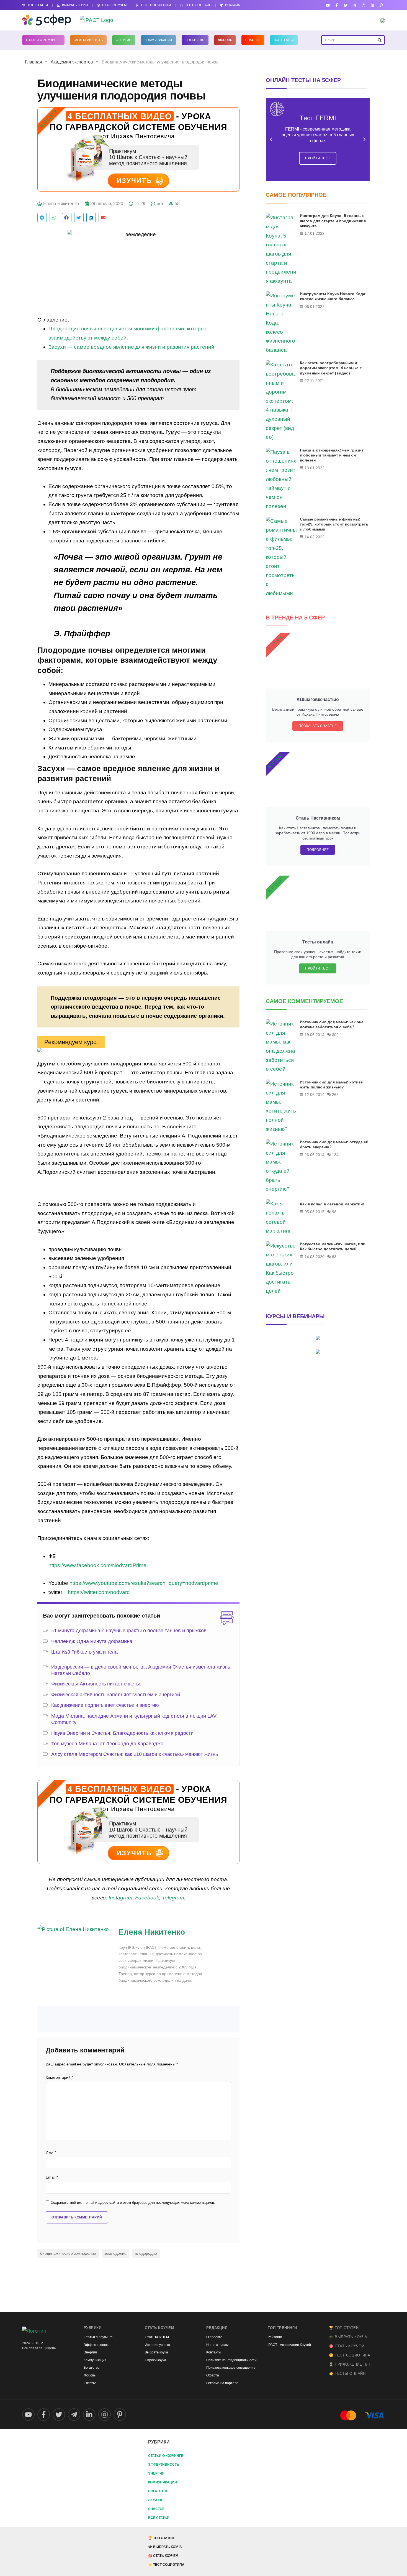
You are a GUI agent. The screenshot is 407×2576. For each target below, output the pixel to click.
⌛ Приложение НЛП (350, 2364)
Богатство (195, 40)
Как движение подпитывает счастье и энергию (105, 1705)
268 (335, 1095)
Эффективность (88, 40)
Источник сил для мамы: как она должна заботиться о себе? (332, 1024)
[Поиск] (379, 40)
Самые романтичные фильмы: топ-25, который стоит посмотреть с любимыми (334, 524)
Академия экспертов (72, 62)
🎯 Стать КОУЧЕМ (347, 2346)
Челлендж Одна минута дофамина (92, 1641)
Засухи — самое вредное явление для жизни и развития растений (131, 347)
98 (334, 1212)
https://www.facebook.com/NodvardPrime (97, 1565)
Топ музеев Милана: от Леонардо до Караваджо (107, 1744)
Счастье (253, 40)
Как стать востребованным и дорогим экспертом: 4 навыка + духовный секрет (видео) (331, 368)
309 (335, 1035)
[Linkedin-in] (373, 5)
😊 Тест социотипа (350, 2355)
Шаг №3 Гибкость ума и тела (84, 1652)
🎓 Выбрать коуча (348, 2337)
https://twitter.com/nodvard (99, 1592)
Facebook (147, 1898)
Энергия (124, 40)
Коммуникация (159, 40)
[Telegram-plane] (355, 5)
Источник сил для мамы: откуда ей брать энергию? (334, 1144)
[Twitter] (346, 5)
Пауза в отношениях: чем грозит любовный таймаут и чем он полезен (332, 455)
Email (52, 2177)
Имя (51, 2152)
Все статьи (284, 40)
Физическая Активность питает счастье (96, 1684)
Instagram (120, 1898)
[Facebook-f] (337, 5)
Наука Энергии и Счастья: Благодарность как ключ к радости (122, 1733)
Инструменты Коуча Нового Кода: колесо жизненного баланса (333, 296)
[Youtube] (328, 5)
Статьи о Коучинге (43, 40)
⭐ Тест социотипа (166, 2565)
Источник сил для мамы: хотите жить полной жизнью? (331, 1085)
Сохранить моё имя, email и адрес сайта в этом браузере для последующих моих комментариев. (133, 2203)
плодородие (146, 2253)
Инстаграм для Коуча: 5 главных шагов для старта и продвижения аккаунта (333, 221)
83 (334, 1257)
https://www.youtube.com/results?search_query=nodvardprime (144, 1583)
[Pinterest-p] (381, 5)
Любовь (225, 40)
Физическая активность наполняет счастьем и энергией (116, 1695)
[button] (42, 218)
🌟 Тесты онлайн (347, 2374)
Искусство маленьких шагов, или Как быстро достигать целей (333, 1246)
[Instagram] (363, 5)
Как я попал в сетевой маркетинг (332, 1204)
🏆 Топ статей (344, 2328)
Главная (34, 62)
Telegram (173, 1898)
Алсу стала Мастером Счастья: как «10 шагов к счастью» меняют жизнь (135, 1754)
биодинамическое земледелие (68, 2253)
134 (335, 1155)
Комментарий (59, 2078)
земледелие (115, 2253)
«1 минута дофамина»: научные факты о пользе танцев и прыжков (129, 1631)
